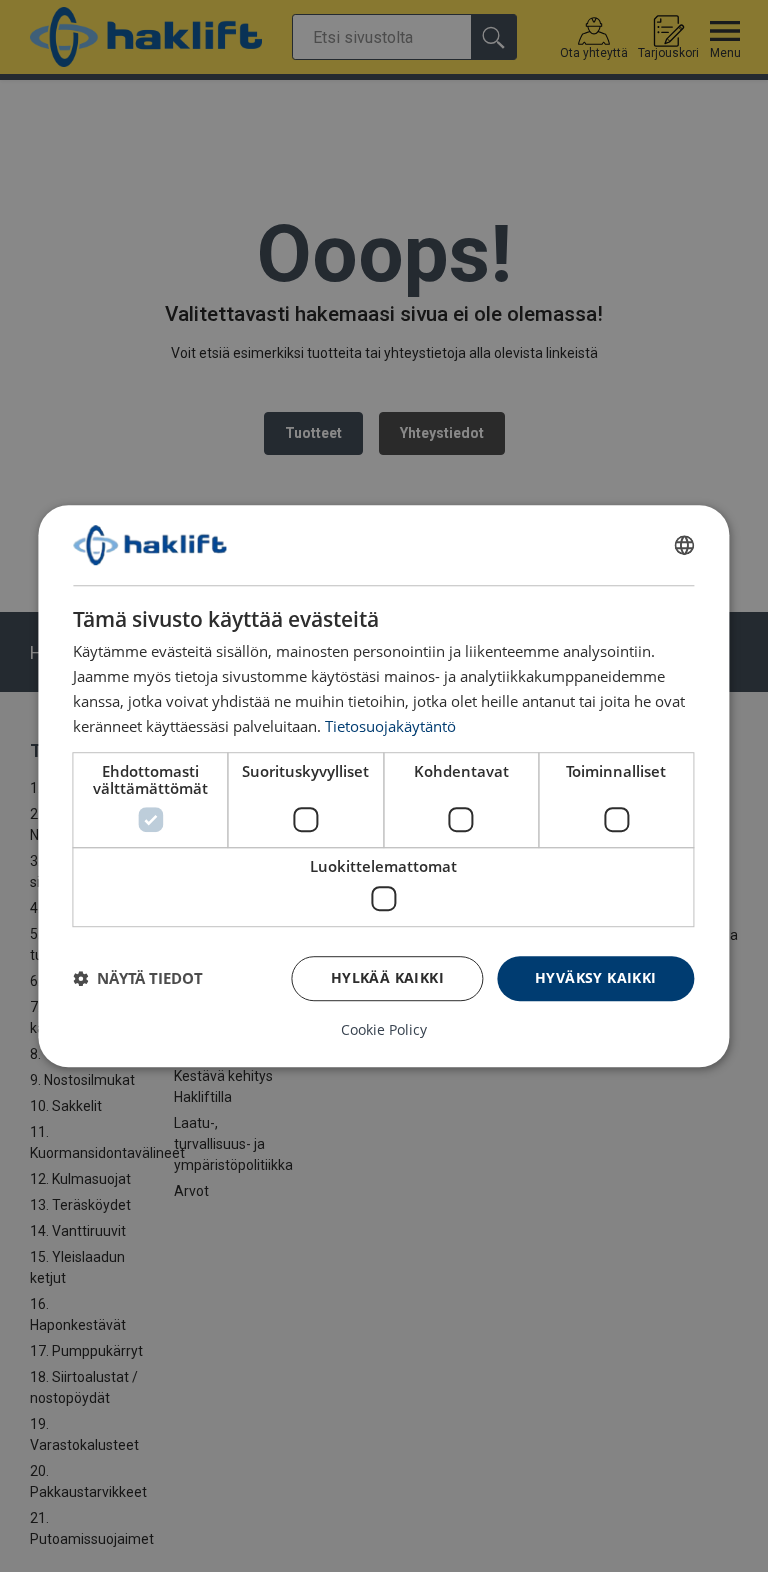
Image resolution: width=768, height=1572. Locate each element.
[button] (138, 978)
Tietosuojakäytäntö (390, 726)
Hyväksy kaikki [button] (596, 977)
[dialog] (383, 786)
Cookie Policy (384, 1030)
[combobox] (685, 545)
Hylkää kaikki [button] (387, 977)
